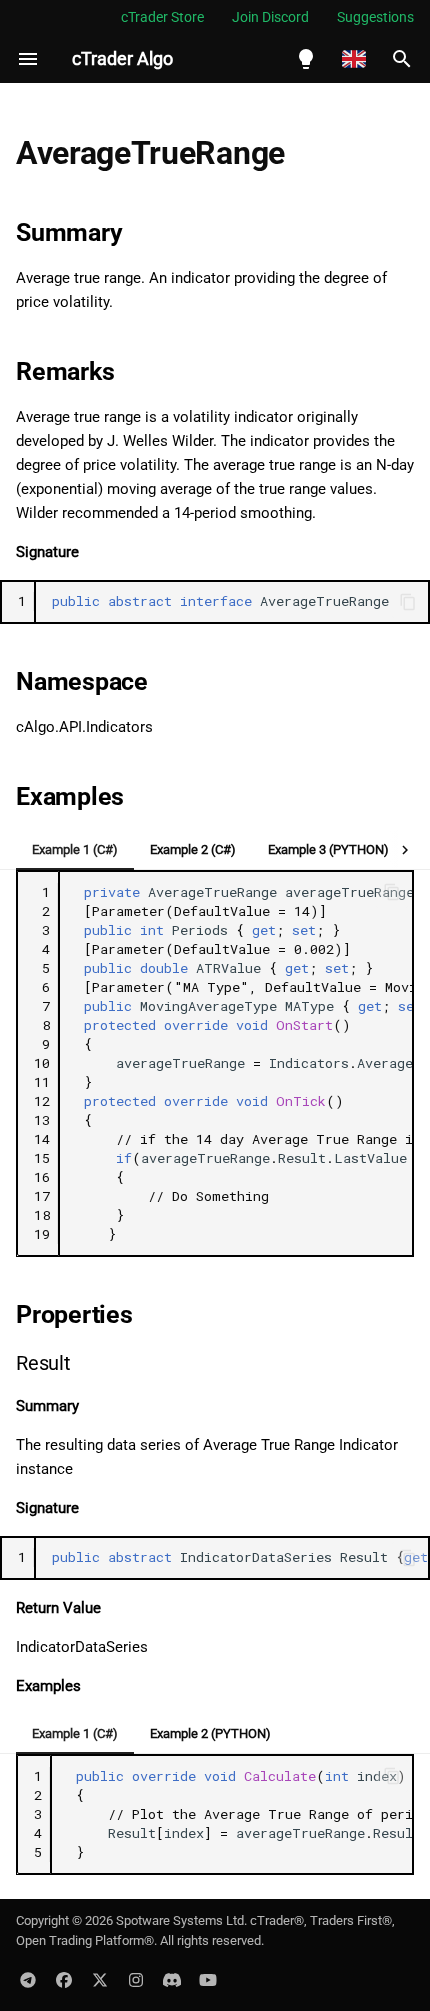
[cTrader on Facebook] (64, 1979)
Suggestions (375, 17)
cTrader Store (162, 17)
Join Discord (270, 17)
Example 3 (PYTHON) (328, 849)
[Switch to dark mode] (306, 59)
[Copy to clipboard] (408, 602)
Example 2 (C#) (193, 849)
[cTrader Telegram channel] (28, 1979)
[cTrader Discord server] (172, 1979)
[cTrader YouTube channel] (208, 1979)
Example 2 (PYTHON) (210, 1733)
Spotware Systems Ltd (180, 1920)
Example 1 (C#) (75, 849)
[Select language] (354, 59)
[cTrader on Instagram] (136, 1979)
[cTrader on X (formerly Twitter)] (100, 1979)
